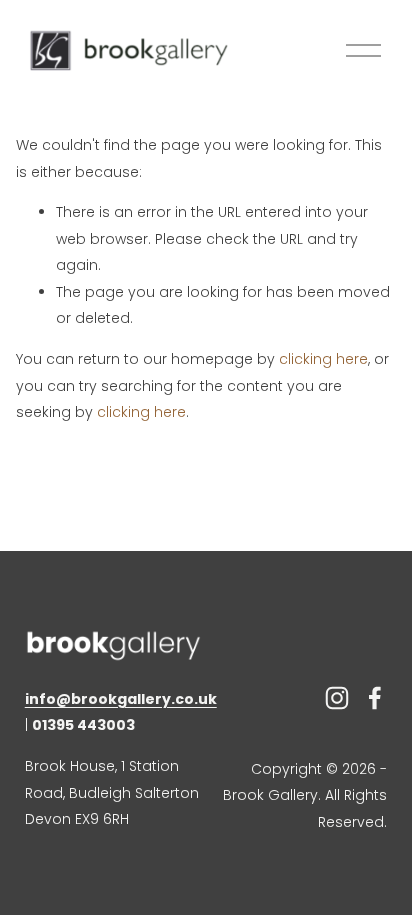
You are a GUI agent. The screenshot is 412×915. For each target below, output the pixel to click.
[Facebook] (375, 698)
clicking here (323, 359)
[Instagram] (337, 698)
